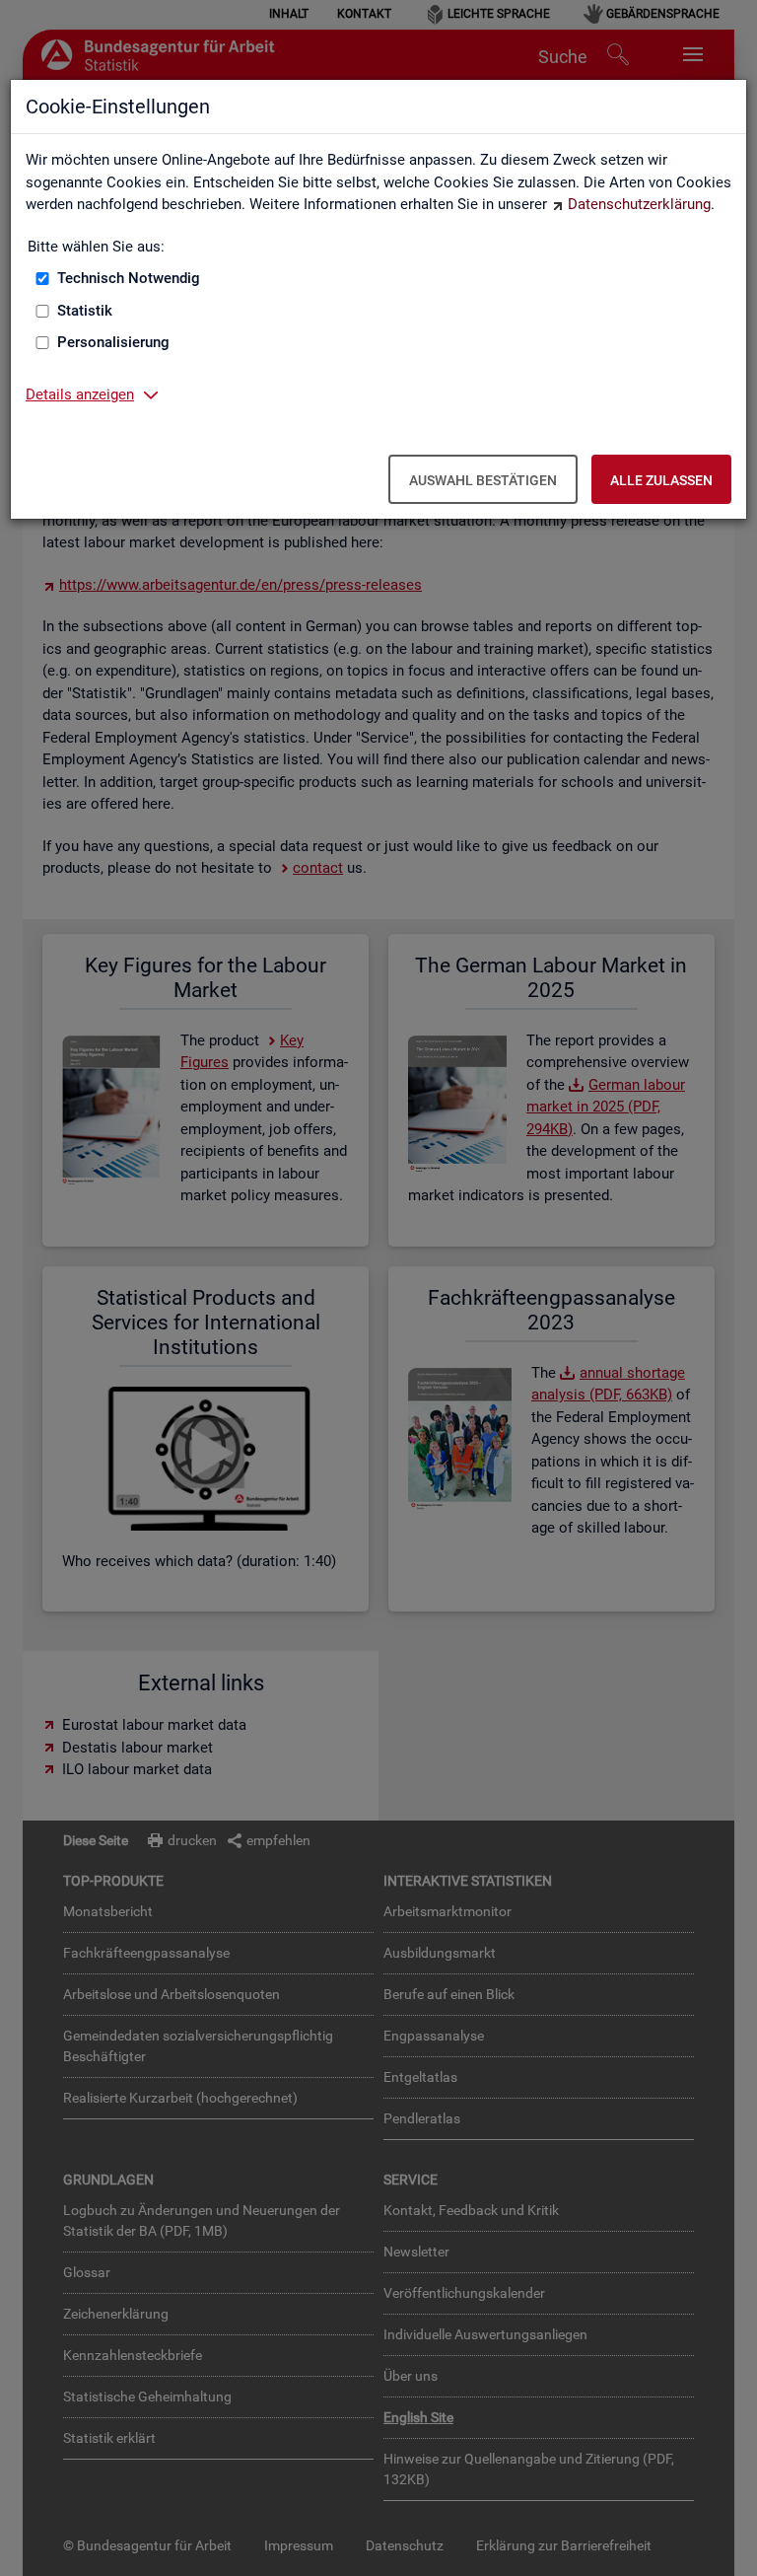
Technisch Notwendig (129, 278)
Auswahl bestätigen (483, 480)
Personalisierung (113, 342)
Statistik (85, 311)
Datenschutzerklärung (639, 204)
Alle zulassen (661, 480)
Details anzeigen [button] (80, 394)
